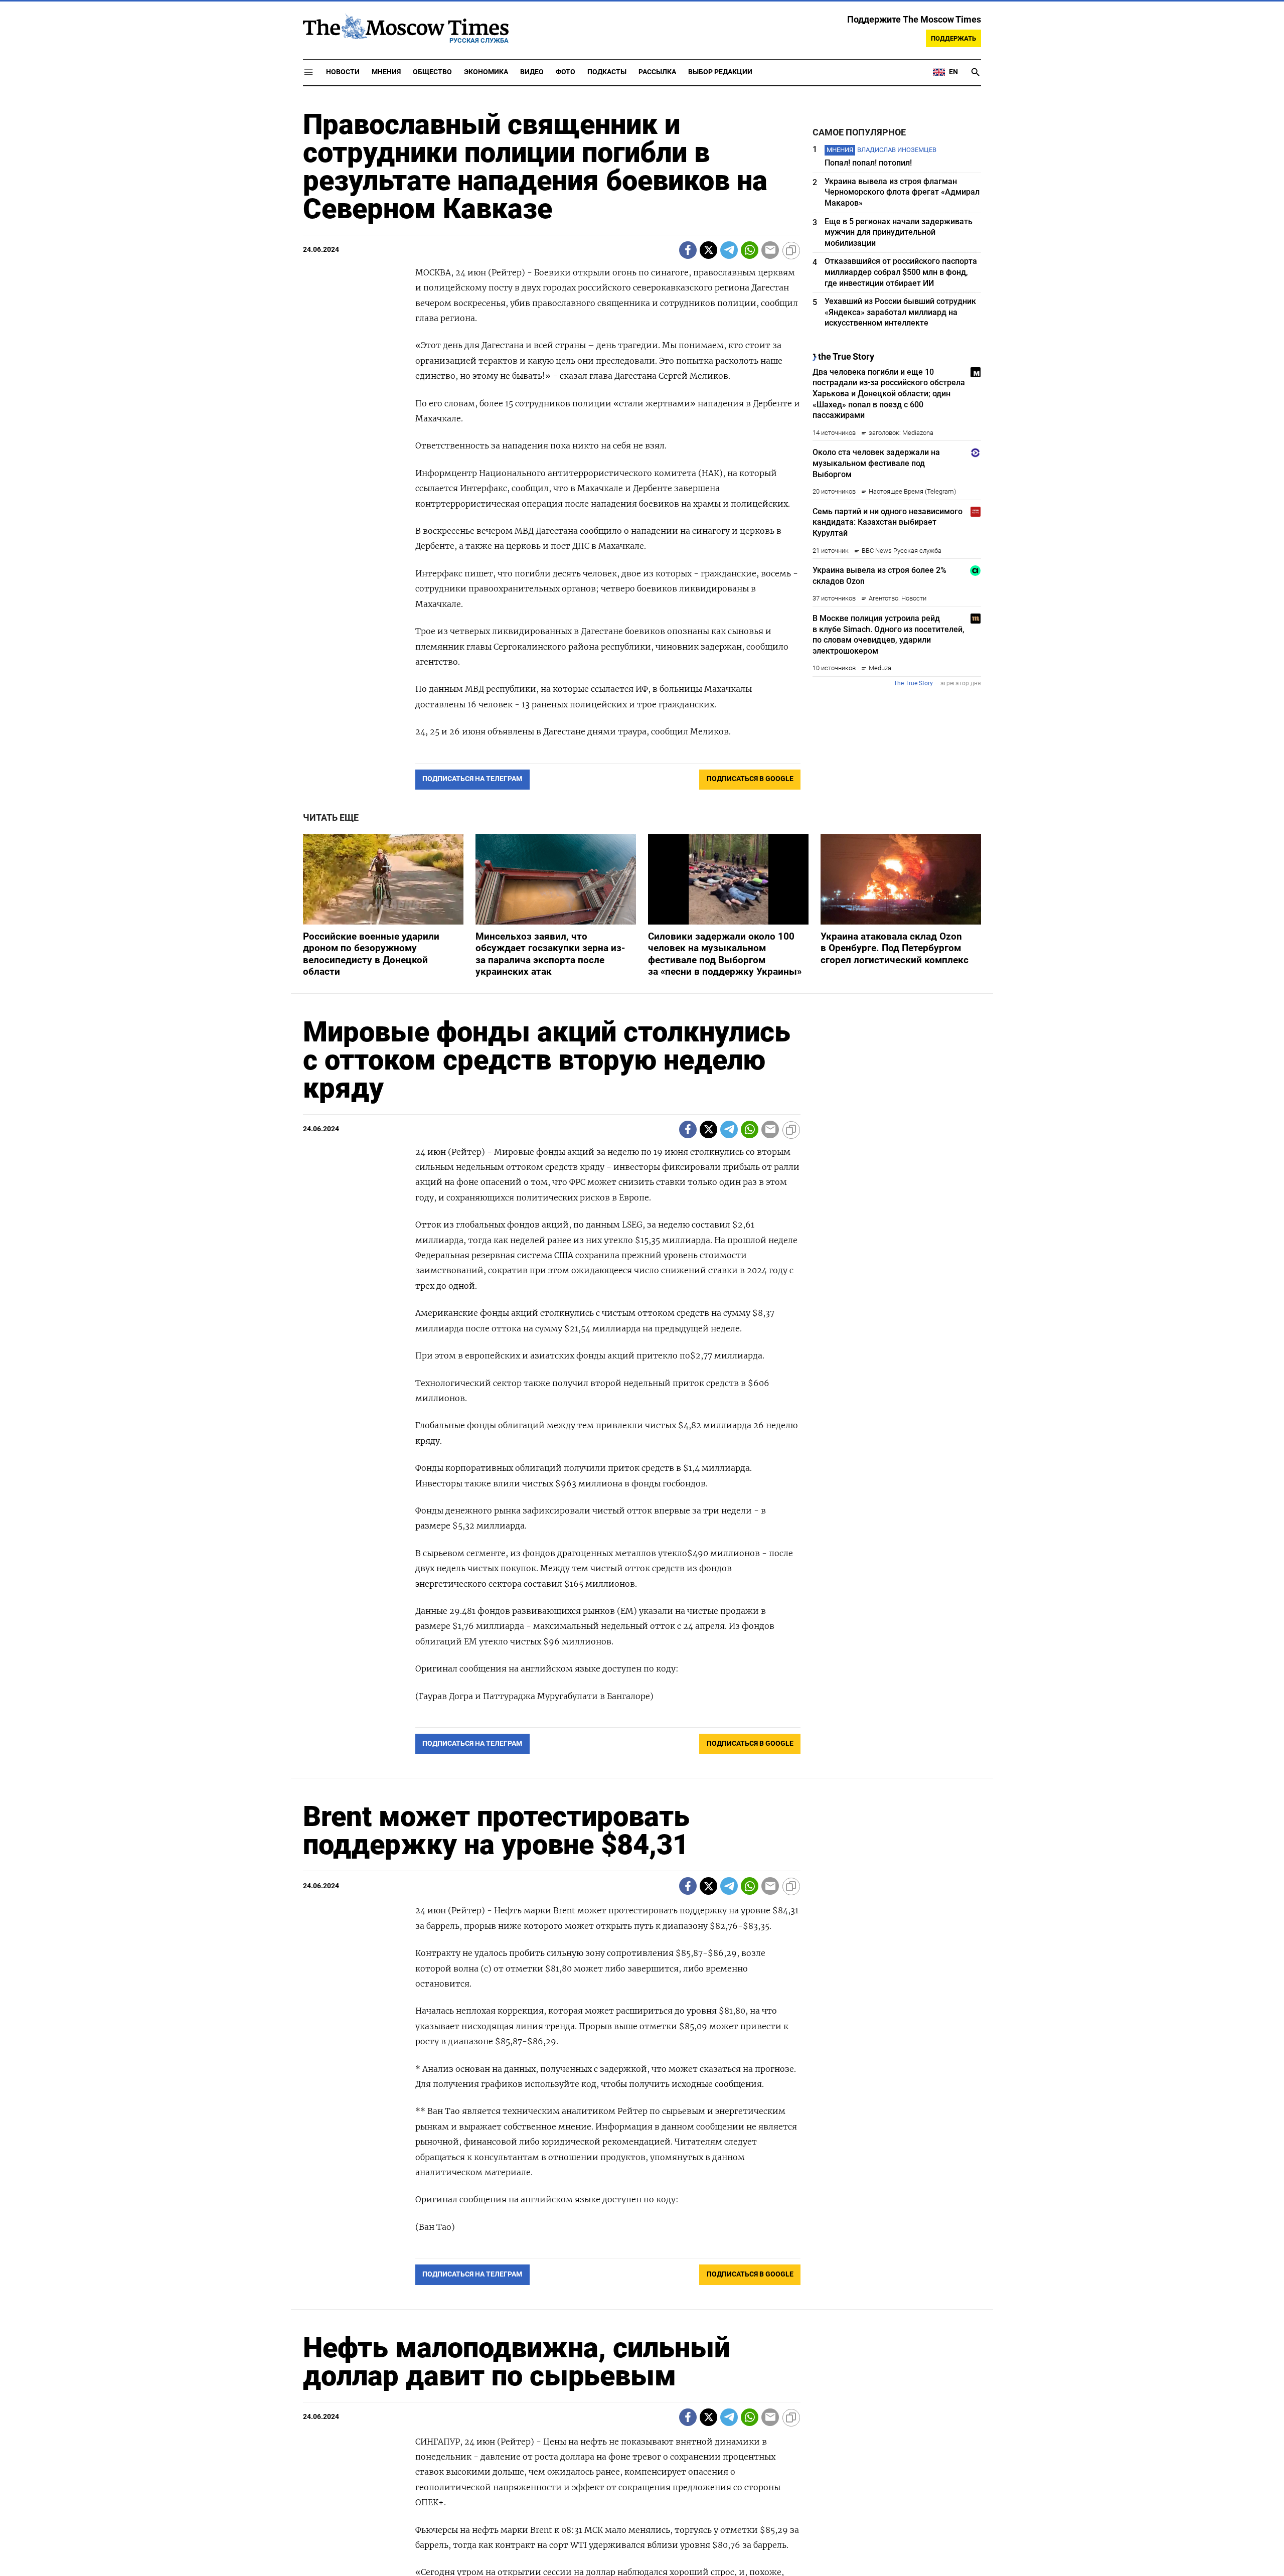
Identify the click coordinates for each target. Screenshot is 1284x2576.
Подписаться (642, 1347)
